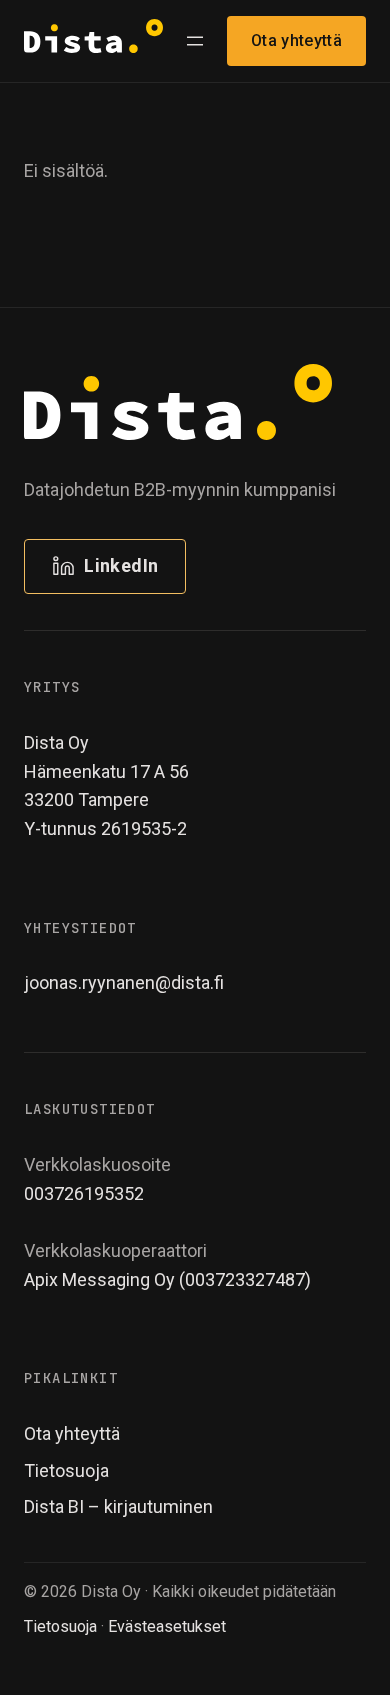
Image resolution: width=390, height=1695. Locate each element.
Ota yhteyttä (296, 40)
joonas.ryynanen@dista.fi (124, 982)
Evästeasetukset (167, 1626)
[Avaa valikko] (195, 41)
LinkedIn (121, 565)
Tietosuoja (60, 1626)
